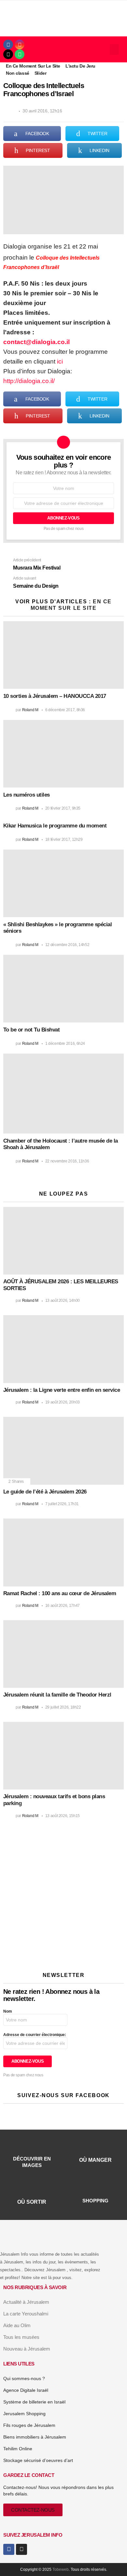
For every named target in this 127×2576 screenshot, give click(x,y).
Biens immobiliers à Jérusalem (35, 2437)
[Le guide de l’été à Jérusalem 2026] (63, 1451)
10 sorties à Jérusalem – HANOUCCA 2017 (55, 696)
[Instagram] (20, 45)
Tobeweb (61, 2570)
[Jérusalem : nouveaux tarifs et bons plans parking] (63, 1756)
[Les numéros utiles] (63, 754)
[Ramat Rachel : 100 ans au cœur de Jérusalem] (63, 1552)
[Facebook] (8, 45)
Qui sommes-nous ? (24, 2378)
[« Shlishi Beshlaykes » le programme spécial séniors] (63, 883)
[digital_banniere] (63, 1862)
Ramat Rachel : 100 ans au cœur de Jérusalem (60, 1593)
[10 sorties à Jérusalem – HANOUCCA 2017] (63, 655)
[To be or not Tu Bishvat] (63, 989)
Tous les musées (21, 2337)
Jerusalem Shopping (24, 2414)
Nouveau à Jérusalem (27, 2349)
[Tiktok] (8, 54)
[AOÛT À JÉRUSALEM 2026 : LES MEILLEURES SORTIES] (63, 1241)
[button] (114, 50)
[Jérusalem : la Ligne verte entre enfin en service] (63, 1349)
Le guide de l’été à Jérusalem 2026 (45, 1492)
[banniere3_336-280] (58, 1954)
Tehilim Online (18, 2449)
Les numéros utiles (27, 795)
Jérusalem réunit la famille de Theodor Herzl (57, 1695)
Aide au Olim (17, 2325)
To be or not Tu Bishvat (31, 1030)
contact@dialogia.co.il (36, 342)
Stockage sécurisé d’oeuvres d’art (38, 2460)
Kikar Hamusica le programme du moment (55, 826)
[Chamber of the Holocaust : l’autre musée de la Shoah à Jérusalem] (63, 1094)
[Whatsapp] (20, 54)
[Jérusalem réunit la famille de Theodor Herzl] (63, 1654)
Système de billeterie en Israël (34, 2402)
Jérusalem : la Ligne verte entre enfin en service (62, 1390)
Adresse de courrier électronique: (35, 2035)
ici (60, 361)
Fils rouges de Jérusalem (29, 2425)
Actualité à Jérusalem (26, 2302)
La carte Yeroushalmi (26, 2314)
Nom (8, 2011)
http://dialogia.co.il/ (29, 381)
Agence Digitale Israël (26, 2390)
